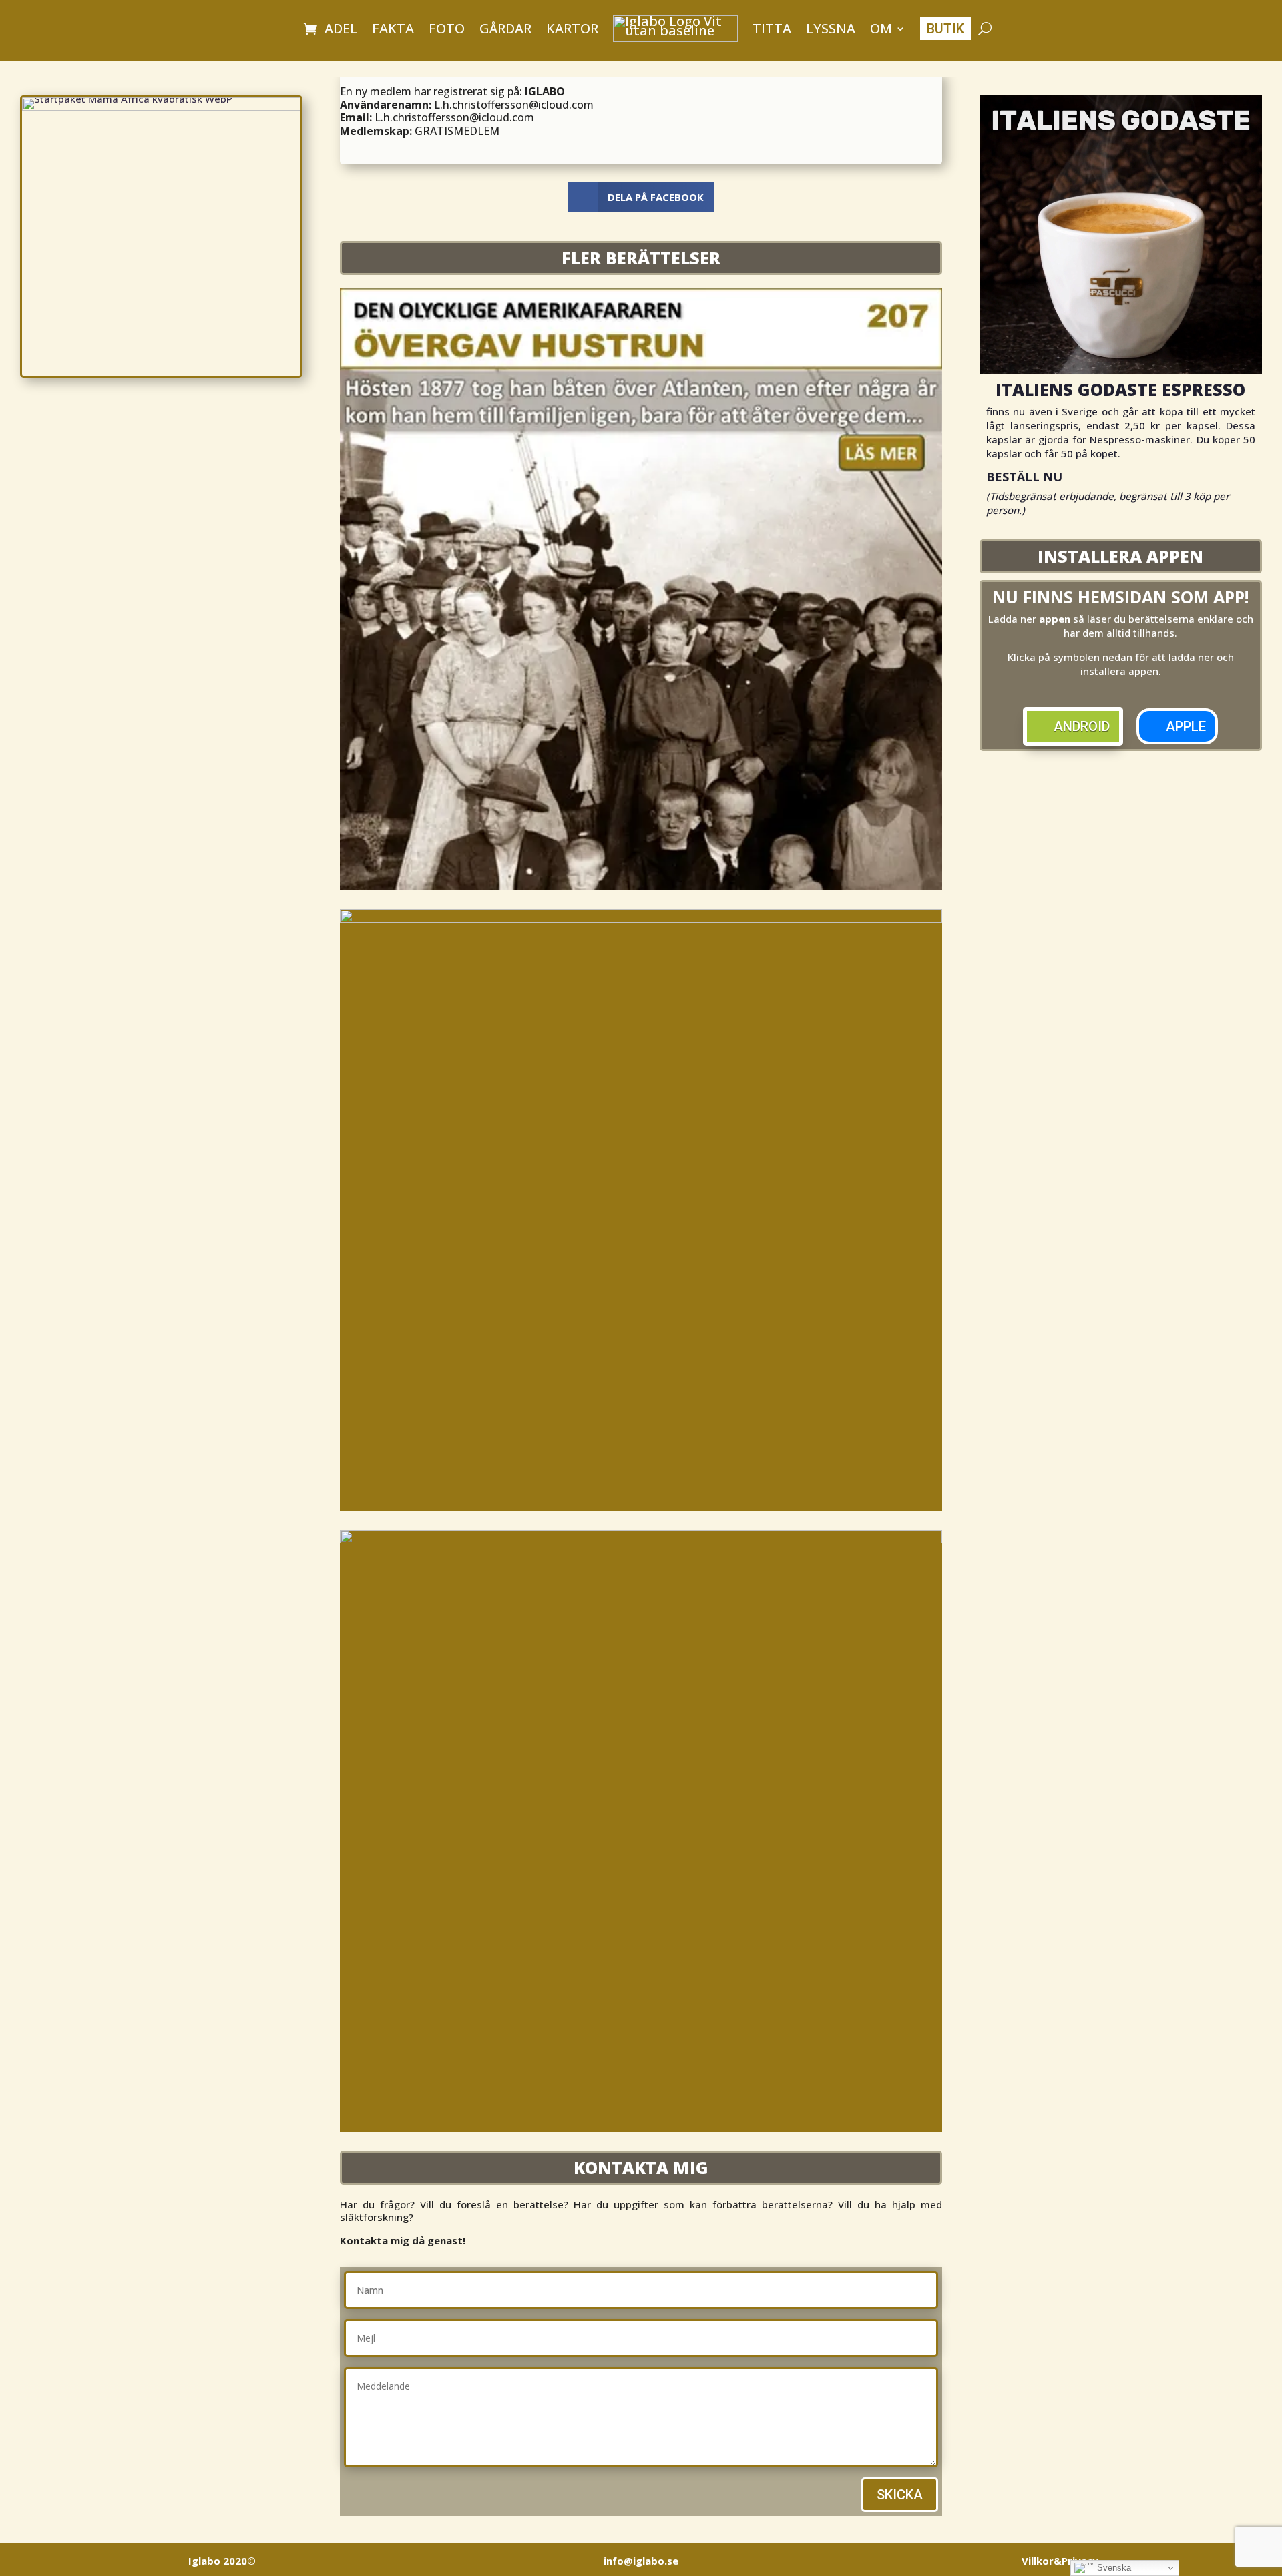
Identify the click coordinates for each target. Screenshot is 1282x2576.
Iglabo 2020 (222, 2561)
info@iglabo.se (641, 2561)
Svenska (1113, 2568)
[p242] (641, 1539)
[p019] (641, 919)
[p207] (641, 886)
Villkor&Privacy (1060, 2561)
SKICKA (900, 2495)
